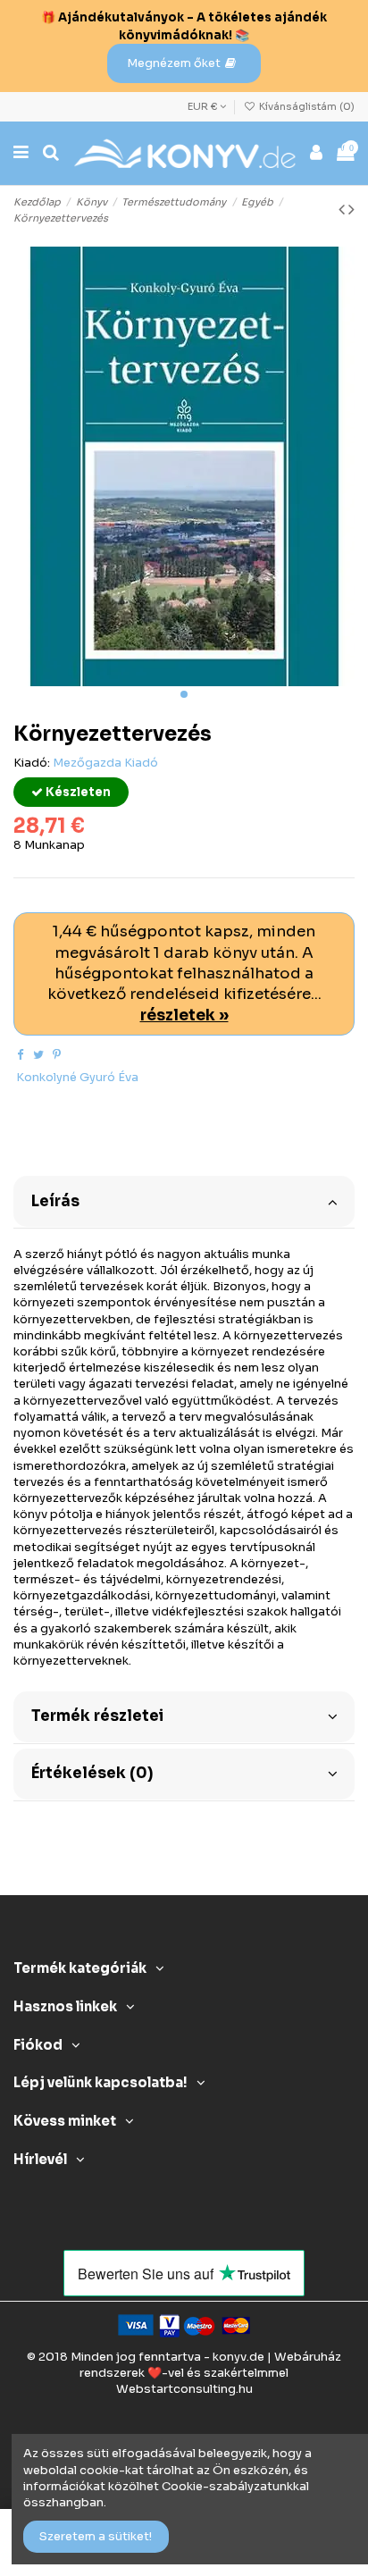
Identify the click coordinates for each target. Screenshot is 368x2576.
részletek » (184, 1015)
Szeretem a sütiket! (96, 2536)
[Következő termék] (351, 210)
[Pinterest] (57, 1055)
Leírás (55, 1201)
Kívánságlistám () (305, 106)
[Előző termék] (343, 210)
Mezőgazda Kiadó (105, 763)
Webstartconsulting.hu (184, 2389)
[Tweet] (38, 1055)
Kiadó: (32, 763)
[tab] (184, 1200)
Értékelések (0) (92, 1773)
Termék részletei (97, 1716)
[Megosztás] (20, 1055)
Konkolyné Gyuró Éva (77, 1077)
